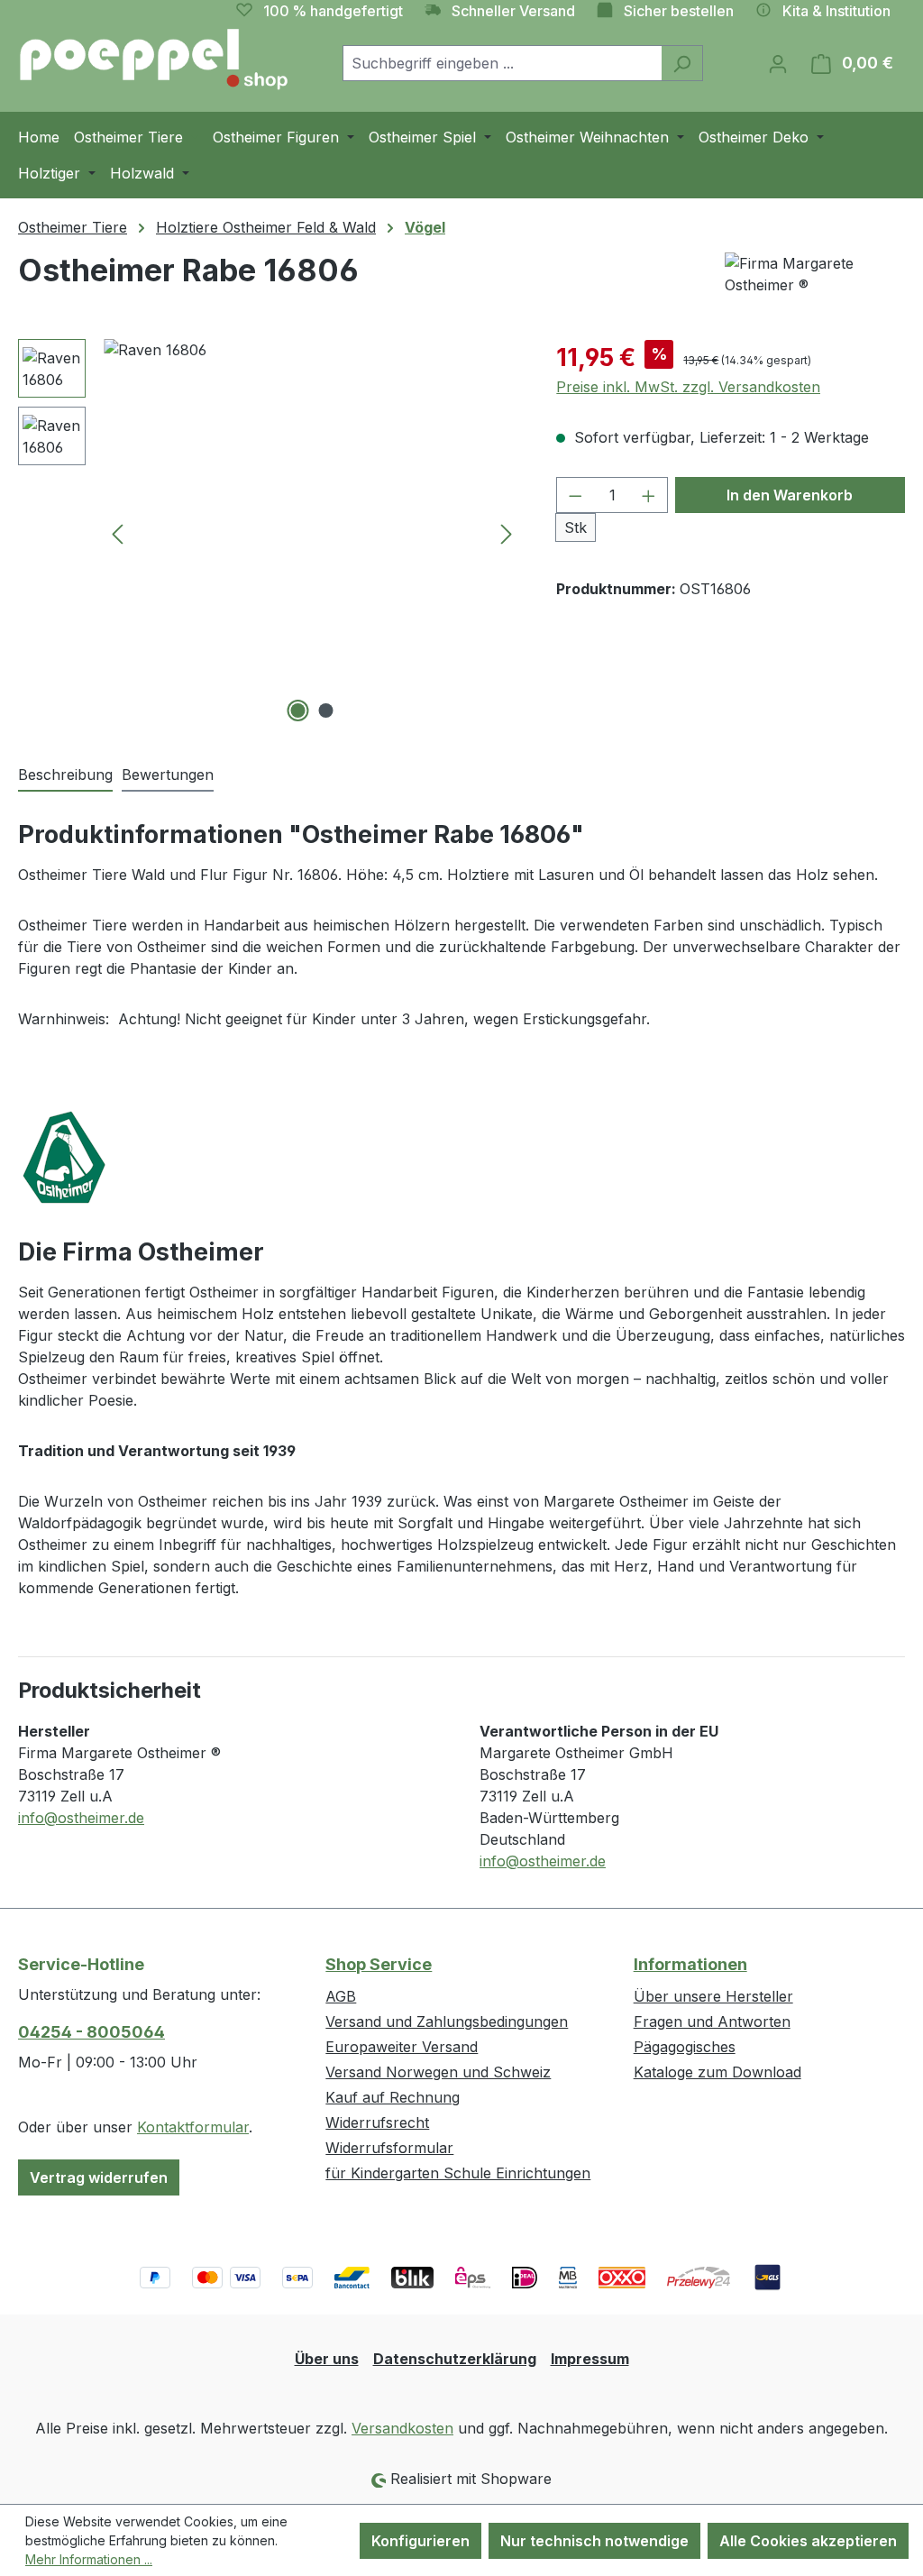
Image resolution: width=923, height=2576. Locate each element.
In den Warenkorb (790, 495)
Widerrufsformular (389, 2148)
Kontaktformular (193, 2127)
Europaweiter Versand (402, 2047)
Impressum (590, 2359)
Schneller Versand (513, 11)
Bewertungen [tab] (168, 775)
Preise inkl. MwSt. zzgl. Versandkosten (688, 387)
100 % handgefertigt (333, 11)
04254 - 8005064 (91, 2032)
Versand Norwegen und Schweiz (438, 2072)
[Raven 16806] (312, 533)
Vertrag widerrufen (99, 2177)
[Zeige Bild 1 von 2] (297, 710)
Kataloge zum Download (717, 2072)
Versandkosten (402, 2428)
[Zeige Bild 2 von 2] (325, 710)
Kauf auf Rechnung (393, 2097)
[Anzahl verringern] (575, 495)
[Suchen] (682, 63)
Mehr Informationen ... (89, 2559)
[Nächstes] (507, 533)
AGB (341, 1996)
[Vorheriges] (117, 533)
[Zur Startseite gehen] (153, 60)
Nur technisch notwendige (594, 2541)
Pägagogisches (685, 2047)
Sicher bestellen (679, 11)
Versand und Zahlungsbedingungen (447, 2021)
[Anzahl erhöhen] (649, 495)
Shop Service (379, 1964)
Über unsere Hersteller (713, 1996)
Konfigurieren (420, 2541)
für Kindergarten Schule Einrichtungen (458, 2173)
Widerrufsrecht (377, 2122)
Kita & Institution (836, 11)
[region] (269, 533)
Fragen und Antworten (712, 2021)
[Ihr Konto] (778, 63)
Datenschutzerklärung (455, 2359)
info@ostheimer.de (81, 1818)
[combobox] (502, 63)
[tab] (65, 775)
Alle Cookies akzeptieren (808, 2541)
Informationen (690, 1964)
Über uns (327, 2359)
